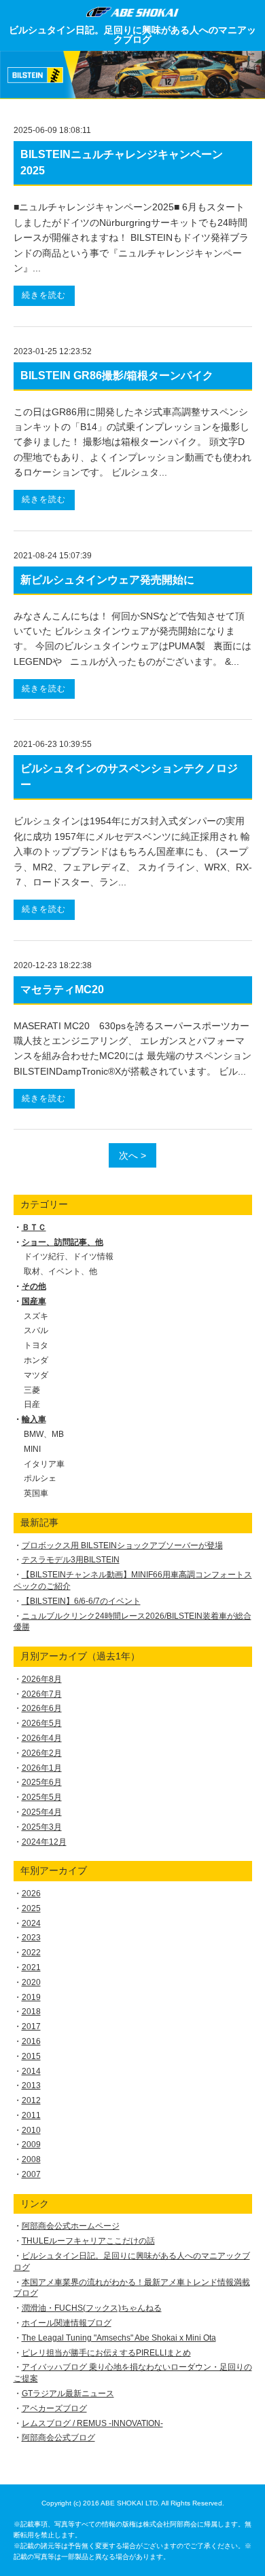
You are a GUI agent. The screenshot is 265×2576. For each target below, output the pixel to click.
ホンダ (36, 1360)
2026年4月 (42, 1738)
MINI (32, 1449)
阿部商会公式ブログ (58, 2438)
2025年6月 (42, 1782)
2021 (31, 1967)
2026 (31, 1893)
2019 (31, 1997)
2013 (31, 2085)
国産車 (34, 1301)
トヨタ (36, 1345)
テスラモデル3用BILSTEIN (71, 1560)
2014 (31, 2071)
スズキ (36, 1316)
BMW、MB (44, 1434)
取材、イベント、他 (60, 1271)
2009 (31, 2145)
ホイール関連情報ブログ (67, 2323)
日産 (32, 1404)
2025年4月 (42, 1812)
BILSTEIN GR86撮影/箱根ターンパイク (117, 376)
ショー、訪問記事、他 (63, 1242)
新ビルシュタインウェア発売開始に (107, 580)
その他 (34, 1286)
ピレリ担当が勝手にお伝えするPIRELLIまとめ (106, 2353)
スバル (36, 1330)
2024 (31, 1923)
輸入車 (34, 1419)
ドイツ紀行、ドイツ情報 (69, 1256)
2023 (31, 1938)
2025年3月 (42, 1827)
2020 (31, 1982)
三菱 (32, 1390)
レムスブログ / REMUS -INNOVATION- (92, 2423)
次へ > (132, 1155)
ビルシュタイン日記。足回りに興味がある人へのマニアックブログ (132, 35)
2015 (31, 2056)
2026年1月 (42, 1768)
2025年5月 (42, 1797)
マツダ (36, 1375)
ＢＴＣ (34, 1227)
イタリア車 (44, 1464)
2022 (31, 1953)
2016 (31, 2041)
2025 (31, 1908)
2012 (31, 2100)
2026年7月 (42, 1694)
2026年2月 (42, 1753)
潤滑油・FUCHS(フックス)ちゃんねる (92, 2308)
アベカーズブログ (54, 2408)
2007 (31, 2174)
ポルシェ (40, 1478)
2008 (31, 2159)
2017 (31, 2026)
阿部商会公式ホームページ (71, 2226)
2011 (31, 2115)
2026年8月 (42, 1679)
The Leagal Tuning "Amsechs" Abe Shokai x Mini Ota (119, 2338)
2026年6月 (42, 1708)
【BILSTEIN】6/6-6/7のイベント (81, 1601)
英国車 (36, 1493)
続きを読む (44, 295)
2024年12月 (44, 1842)
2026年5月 (42, 1723)
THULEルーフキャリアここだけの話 (88, 2241)
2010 (31, 2130)
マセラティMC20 (62, 989)
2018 (31, 2012)
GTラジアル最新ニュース (68, 2394)
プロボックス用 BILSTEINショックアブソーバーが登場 (122, 1545)
